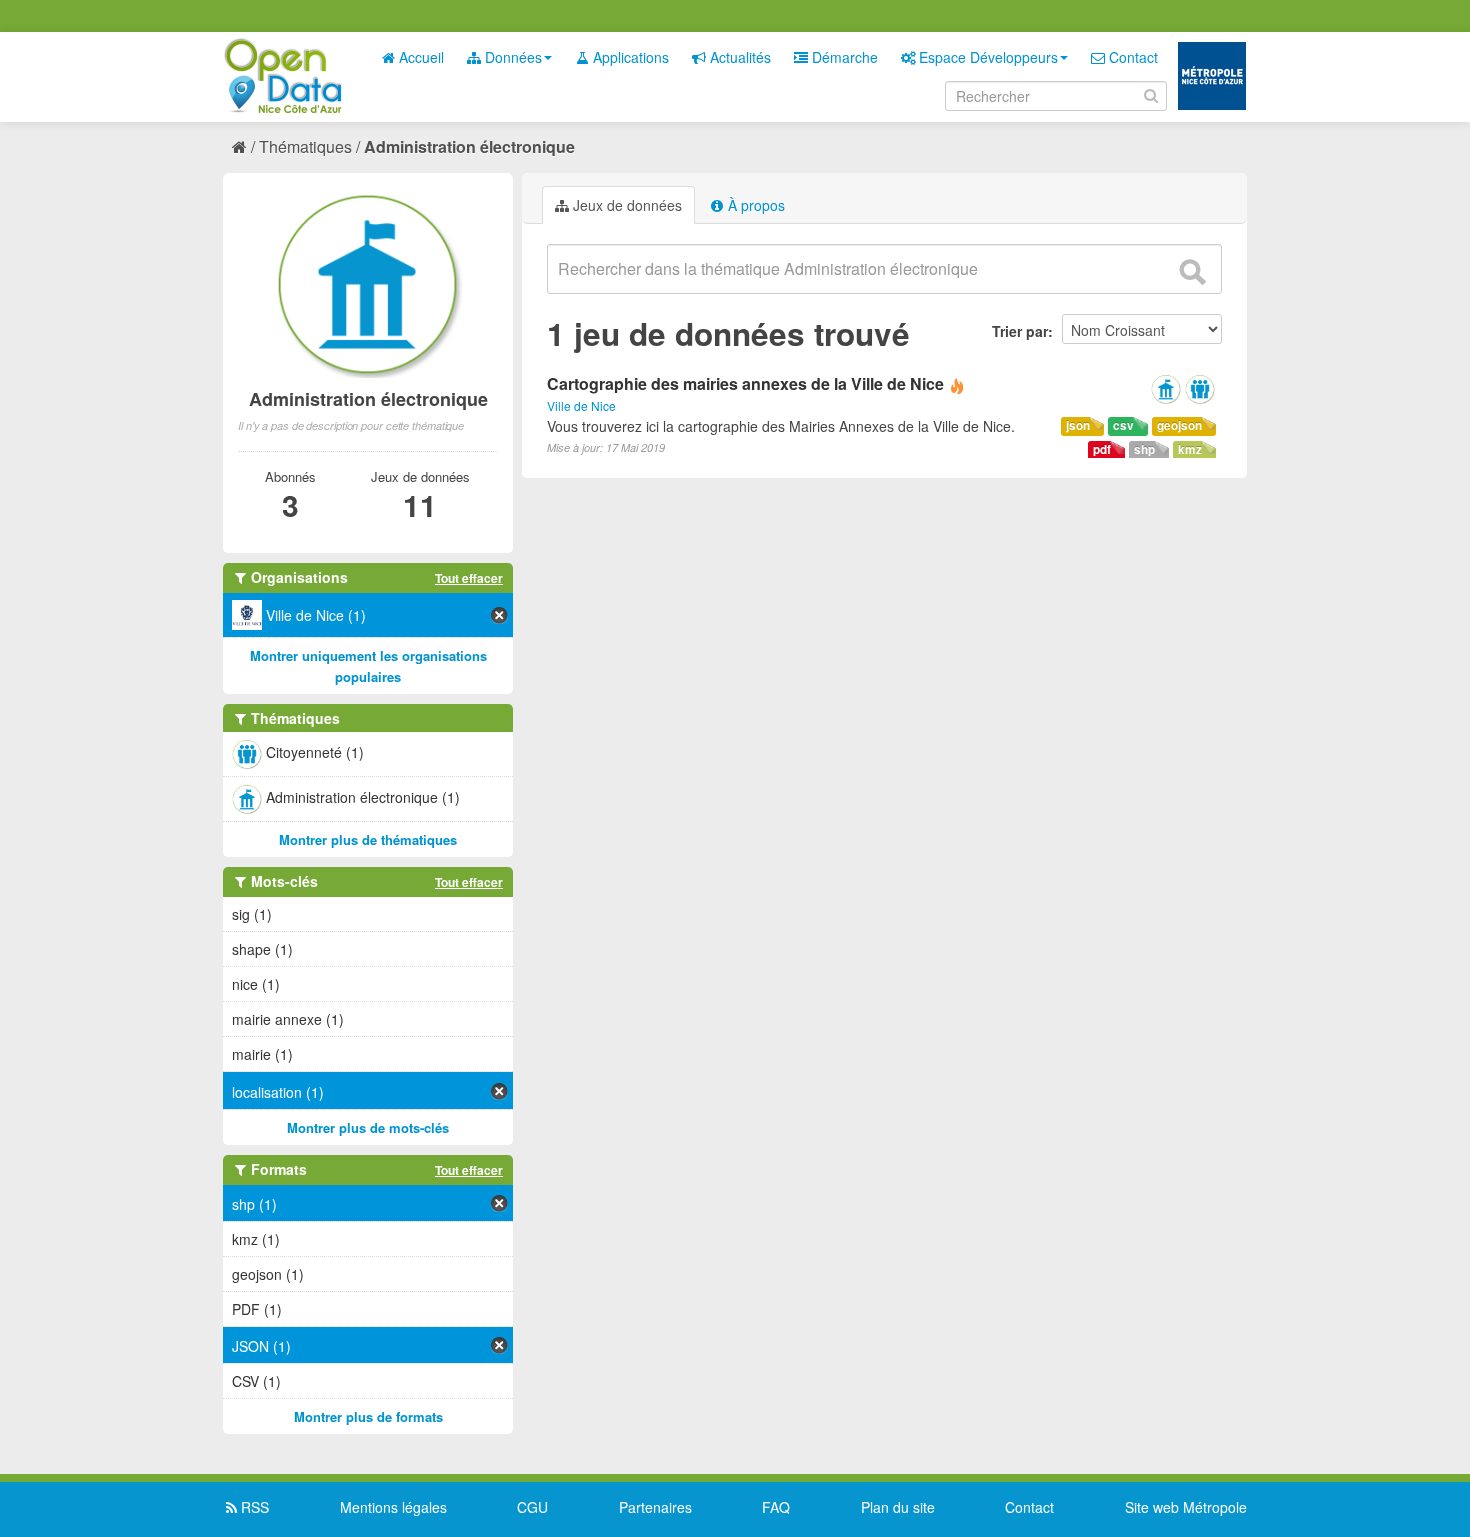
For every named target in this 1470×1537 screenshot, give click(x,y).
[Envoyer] (1192, 272)
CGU (532, 1507)
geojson (1179, 425)
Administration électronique (469, 146)
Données (511, 57)
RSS (253, 1507)
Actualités (738, 57)
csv (1123, 425)
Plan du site (898, 1507)
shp (1144, 449)
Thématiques (305, 146)
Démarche (843, 57)
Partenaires (655, 1507)
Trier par (1020, 331)
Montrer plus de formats (368, 1416)
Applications (629, 57)
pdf (1102, 449)
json (1078, 425)
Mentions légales (393, 1507)
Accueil (419, 57)
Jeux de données (625, 205)
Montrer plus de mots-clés (368, 1127)
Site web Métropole (1186, 1507)
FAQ (776, 1507)
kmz (1190, 449)
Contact (1131, 57)
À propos (754, 205)
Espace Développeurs (986, 57)
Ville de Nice (581, 405)
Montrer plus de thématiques (368, 839)
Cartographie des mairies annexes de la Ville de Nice (745, 383)
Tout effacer (469, 578)
